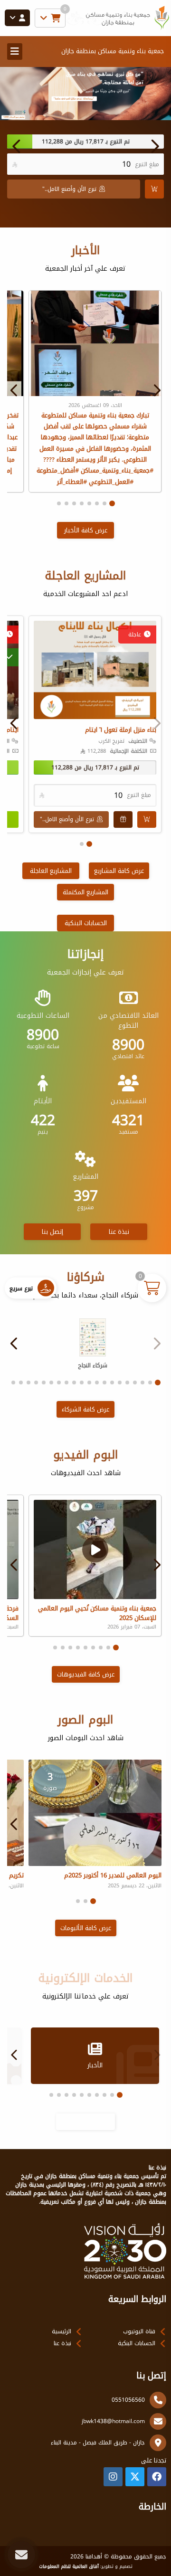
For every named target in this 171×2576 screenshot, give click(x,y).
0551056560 (128, 2400)
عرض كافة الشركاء (85, 1409)
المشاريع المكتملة (85, 892)
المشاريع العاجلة (51, 871)
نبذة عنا (119, 1232)
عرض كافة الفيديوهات (86, 1674)
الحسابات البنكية (86, 923)
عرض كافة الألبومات (86, 1928)
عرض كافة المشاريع (119, 871)
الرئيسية (62, 2331)
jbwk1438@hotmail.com (113, 2421)
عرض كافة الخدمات (85, 2122)
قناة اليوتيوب (139, 2331)
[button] (17, 146)
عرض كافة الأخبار (86, 530)
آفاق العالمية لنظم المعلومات (69, 2567)
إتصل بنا (52, 1232)
